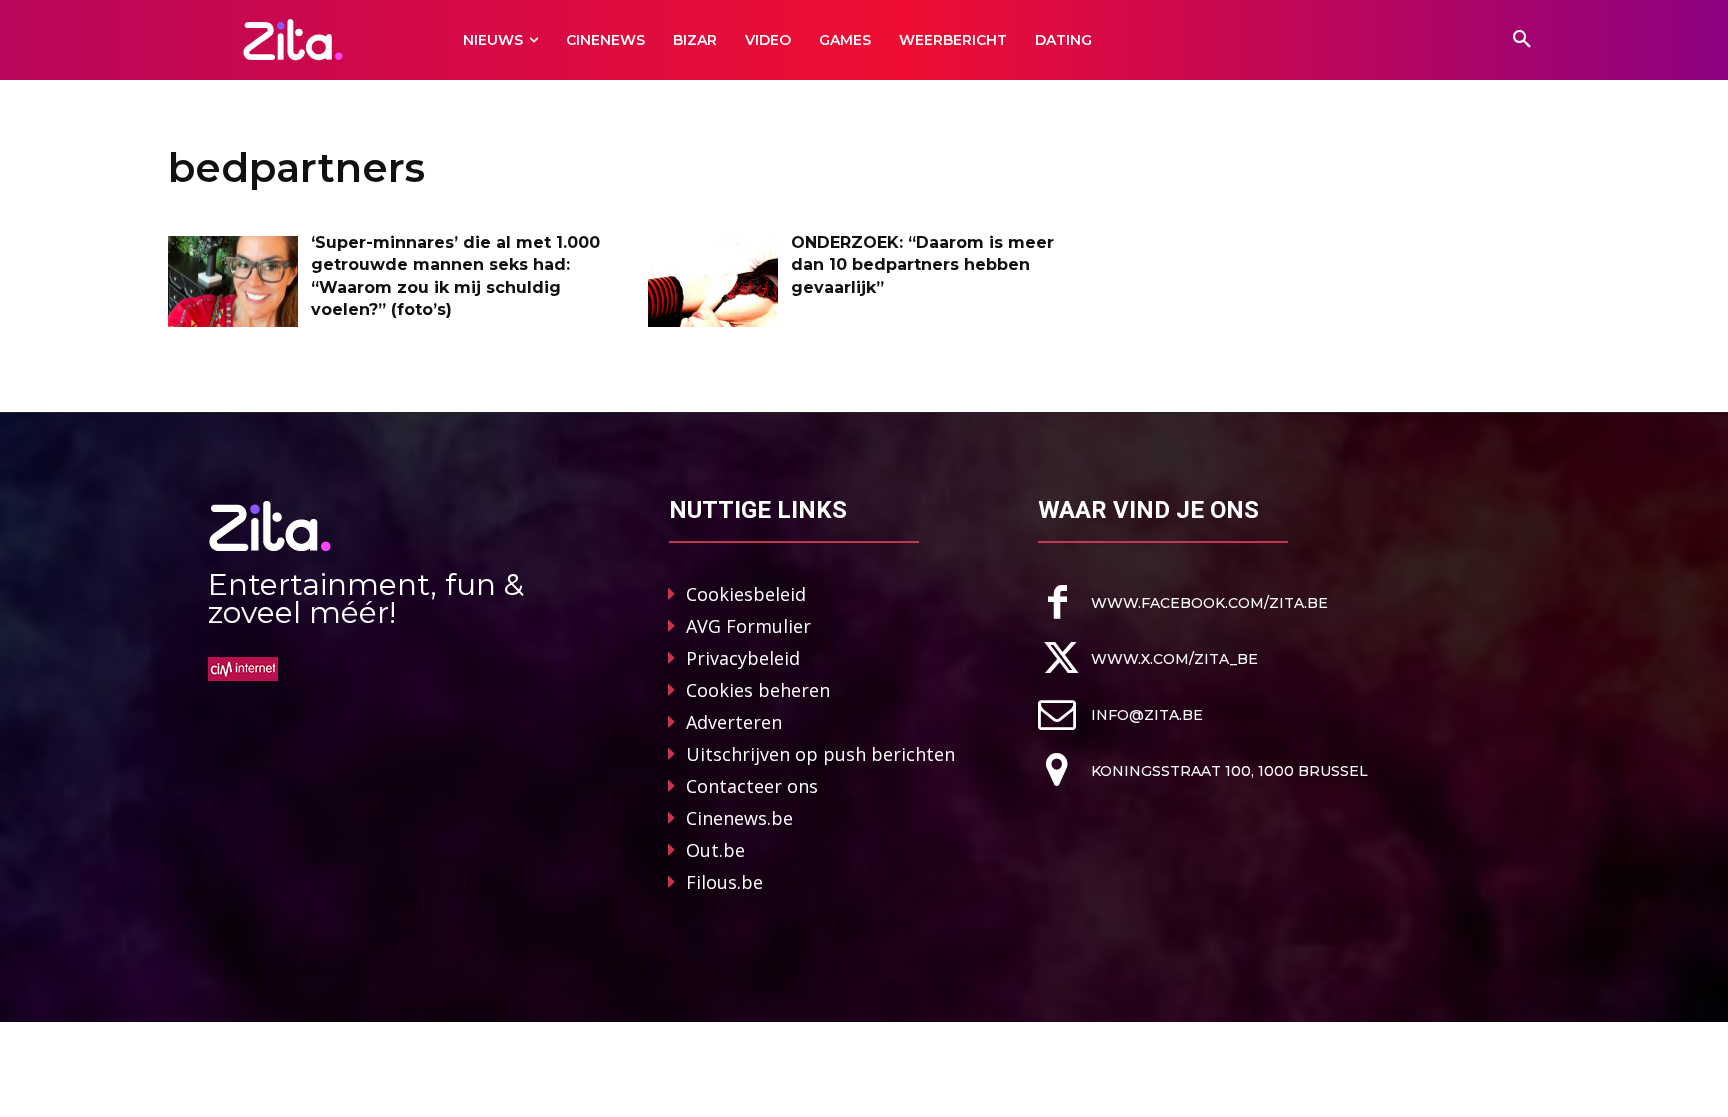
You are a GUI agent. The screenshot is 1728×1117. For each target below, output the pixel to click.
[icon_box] (1183, 602)
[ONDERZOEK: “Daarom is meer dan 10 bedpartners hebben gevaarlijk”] (713, 281)
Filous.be (724, 882)
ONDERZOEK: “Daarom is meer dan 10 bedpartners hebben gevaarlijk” (922, 265)
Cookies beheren (758, 690)
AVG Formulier (748, 626)
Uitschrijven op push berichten (820, 754)
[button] (1522, 40)
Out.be (715, 850)
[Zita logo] (293, 39)
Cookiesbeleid (746, 594)
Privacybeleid (743, 658)
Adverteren (734, 722)
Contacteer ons (752, 786)
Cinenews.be (739, 818)
